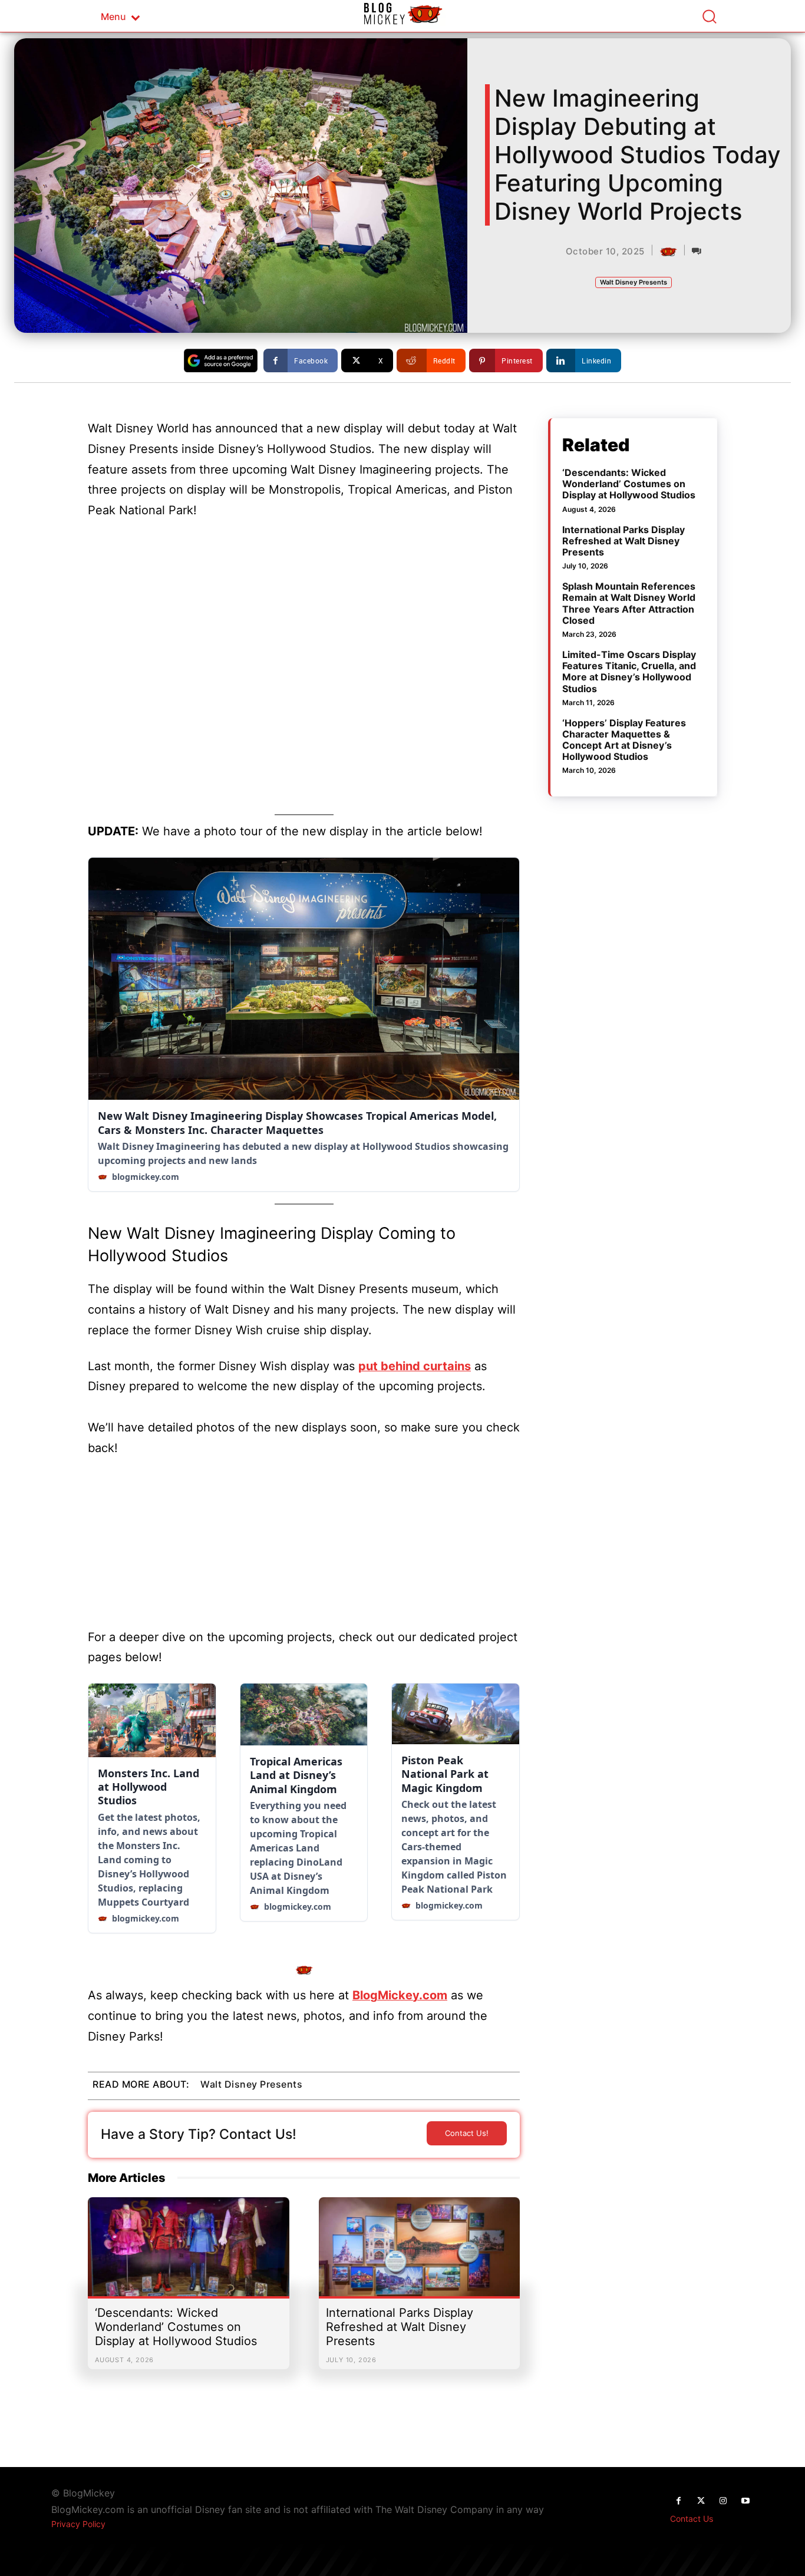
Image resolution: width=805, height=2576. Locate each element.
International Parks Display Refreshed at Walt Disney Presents (400, 2327)
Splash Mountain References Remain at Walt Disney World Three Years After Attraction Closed (629, 603)
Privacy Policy (78, 2524)
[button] (709, 16)
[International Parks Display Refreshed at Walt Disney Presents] (420, 2253)
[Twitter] (701, 2501)
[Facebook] (678, 2501)
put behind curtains (415, 1366)
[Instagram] (723, 2501)
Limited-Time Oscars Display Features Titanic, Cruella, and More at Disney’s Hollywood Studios (629, 672)
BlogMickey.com (400, 1995)
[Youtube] (745, 2501)
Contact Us (692, 2519)
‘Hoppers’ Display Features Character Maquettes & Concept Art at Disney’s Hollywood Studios (624, 740)
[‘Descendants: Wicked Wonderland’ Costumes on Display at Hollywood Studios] (189, 2253)
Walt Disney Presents (634, 282)
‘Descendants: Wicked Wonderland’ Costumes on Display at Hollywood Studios (176, 2327)
